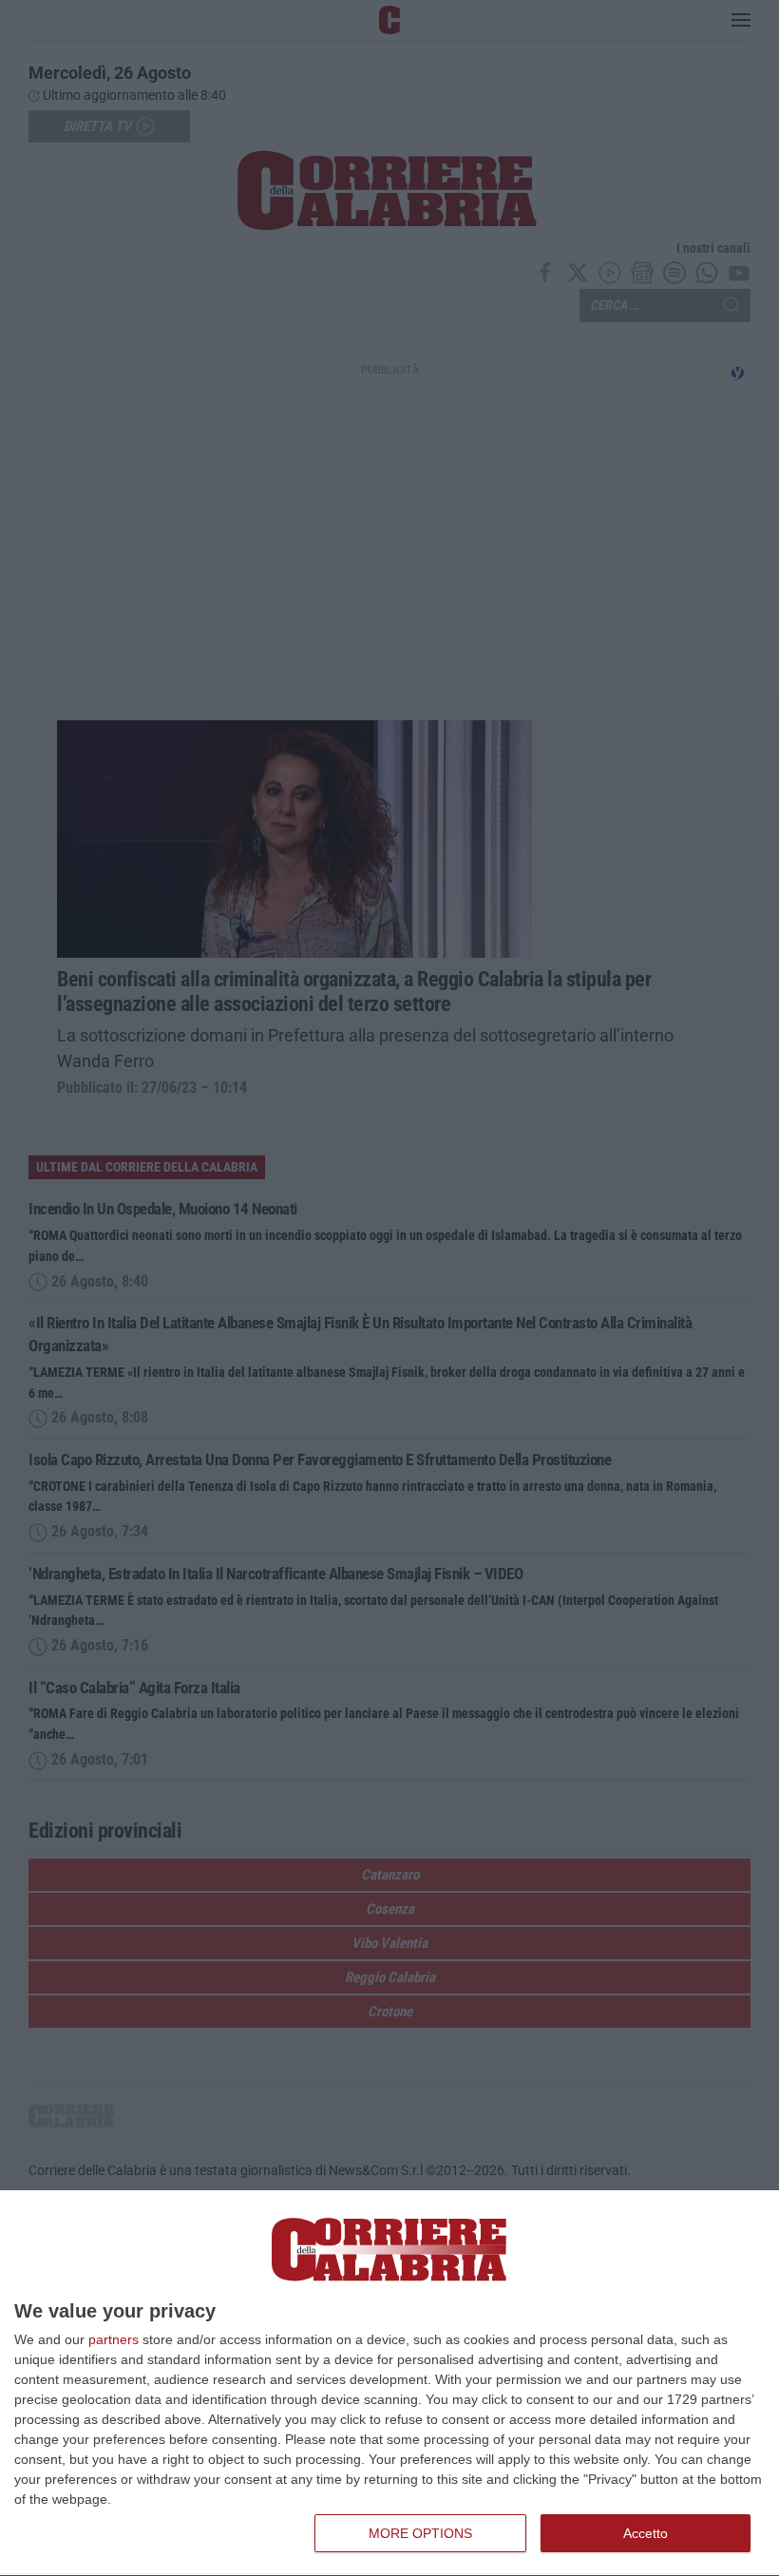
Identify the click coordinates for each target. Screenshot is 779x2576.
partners (114, 2339)
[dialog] (389, 2384)
